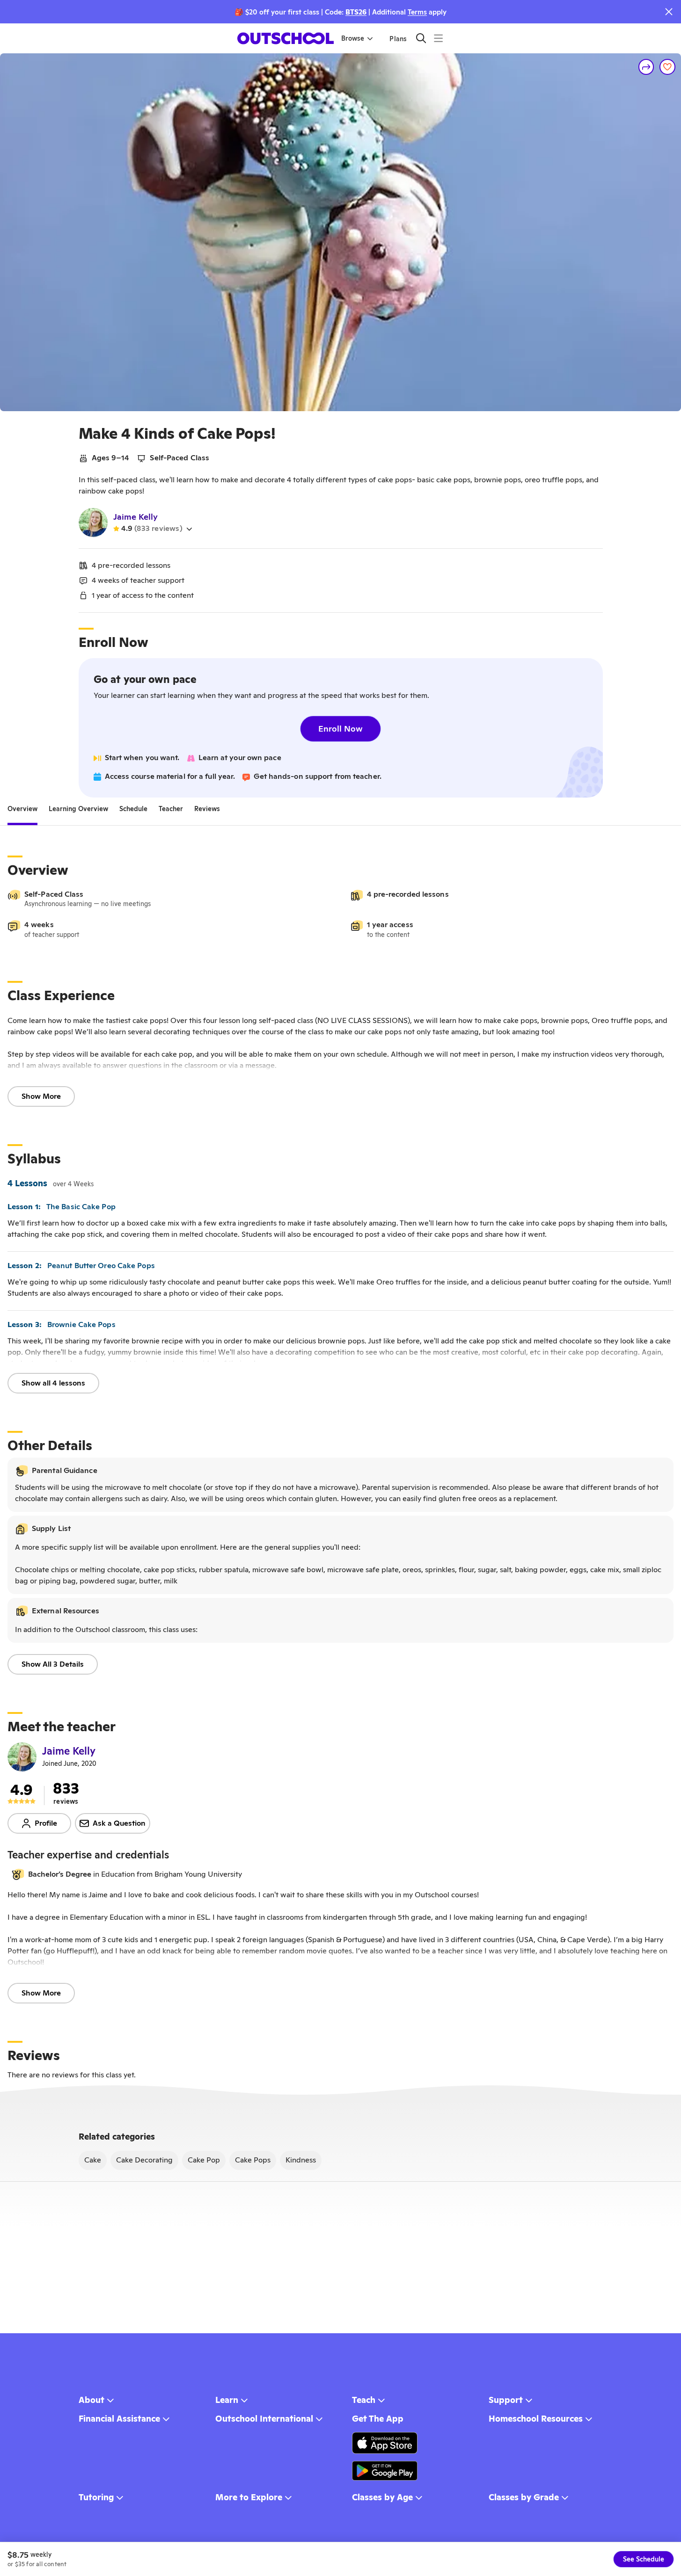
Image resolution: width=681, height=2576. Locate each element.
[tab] (22, 809)
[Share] (646, 67)
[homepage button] (286, 38)
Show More (41, 1096)
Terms (417, 12)
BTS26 (356, 12)
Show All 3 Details (53, 1664)
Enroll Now (340, 729)
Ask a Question (119, 1823)
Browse (353, 38)
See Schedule (644, 2559)
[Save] (667, 67)
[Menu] (438, 38)
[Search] (421, 38)
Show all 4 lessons (53, 1383)
